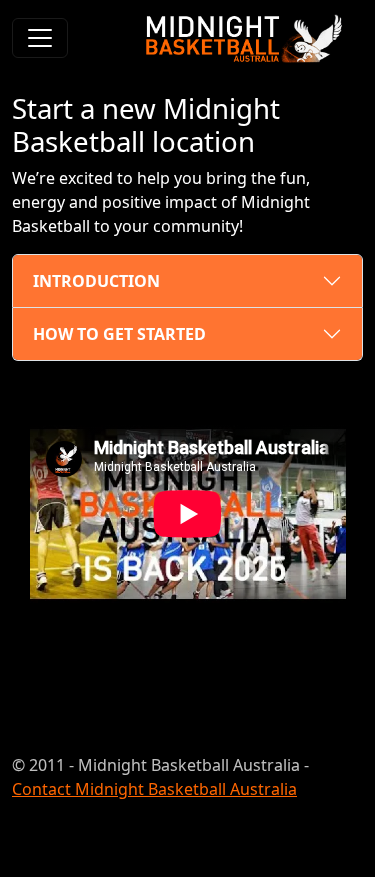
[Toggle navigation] (40, 38)
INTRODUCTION (96, 281)
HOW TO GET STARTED (119, 334)
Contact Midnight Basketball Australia (154, 789)
